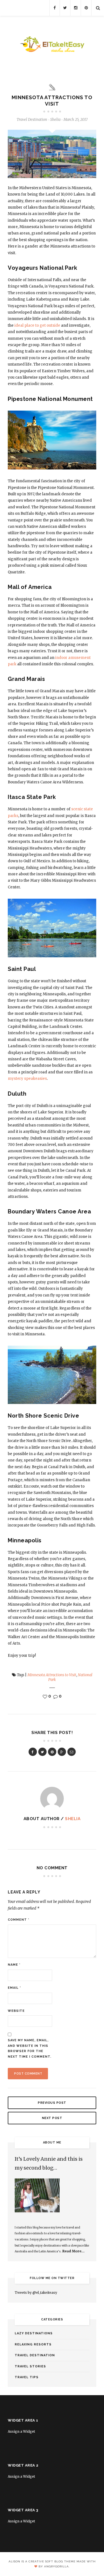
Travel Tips (27, 2377)
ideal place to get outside (37, 325)
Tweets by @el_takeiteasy (36, 2293)
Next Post (52, 2118)
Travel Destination (32, 120)
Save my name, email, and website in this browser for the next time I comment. (30, 2048)
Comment (19, 1920)
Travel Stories (30, 2366)
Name (14, 1965)
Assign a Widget (21, 2431)
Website (16, 2011)
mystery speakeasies (27, 1079)
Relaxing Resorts (33, 2344)
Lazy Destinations (34, 2333)
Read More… (73, 2251)
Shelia (73, 1819)
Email (14, 1988)
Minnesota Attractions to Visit (52, 1675)
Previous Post (52, 2103)
